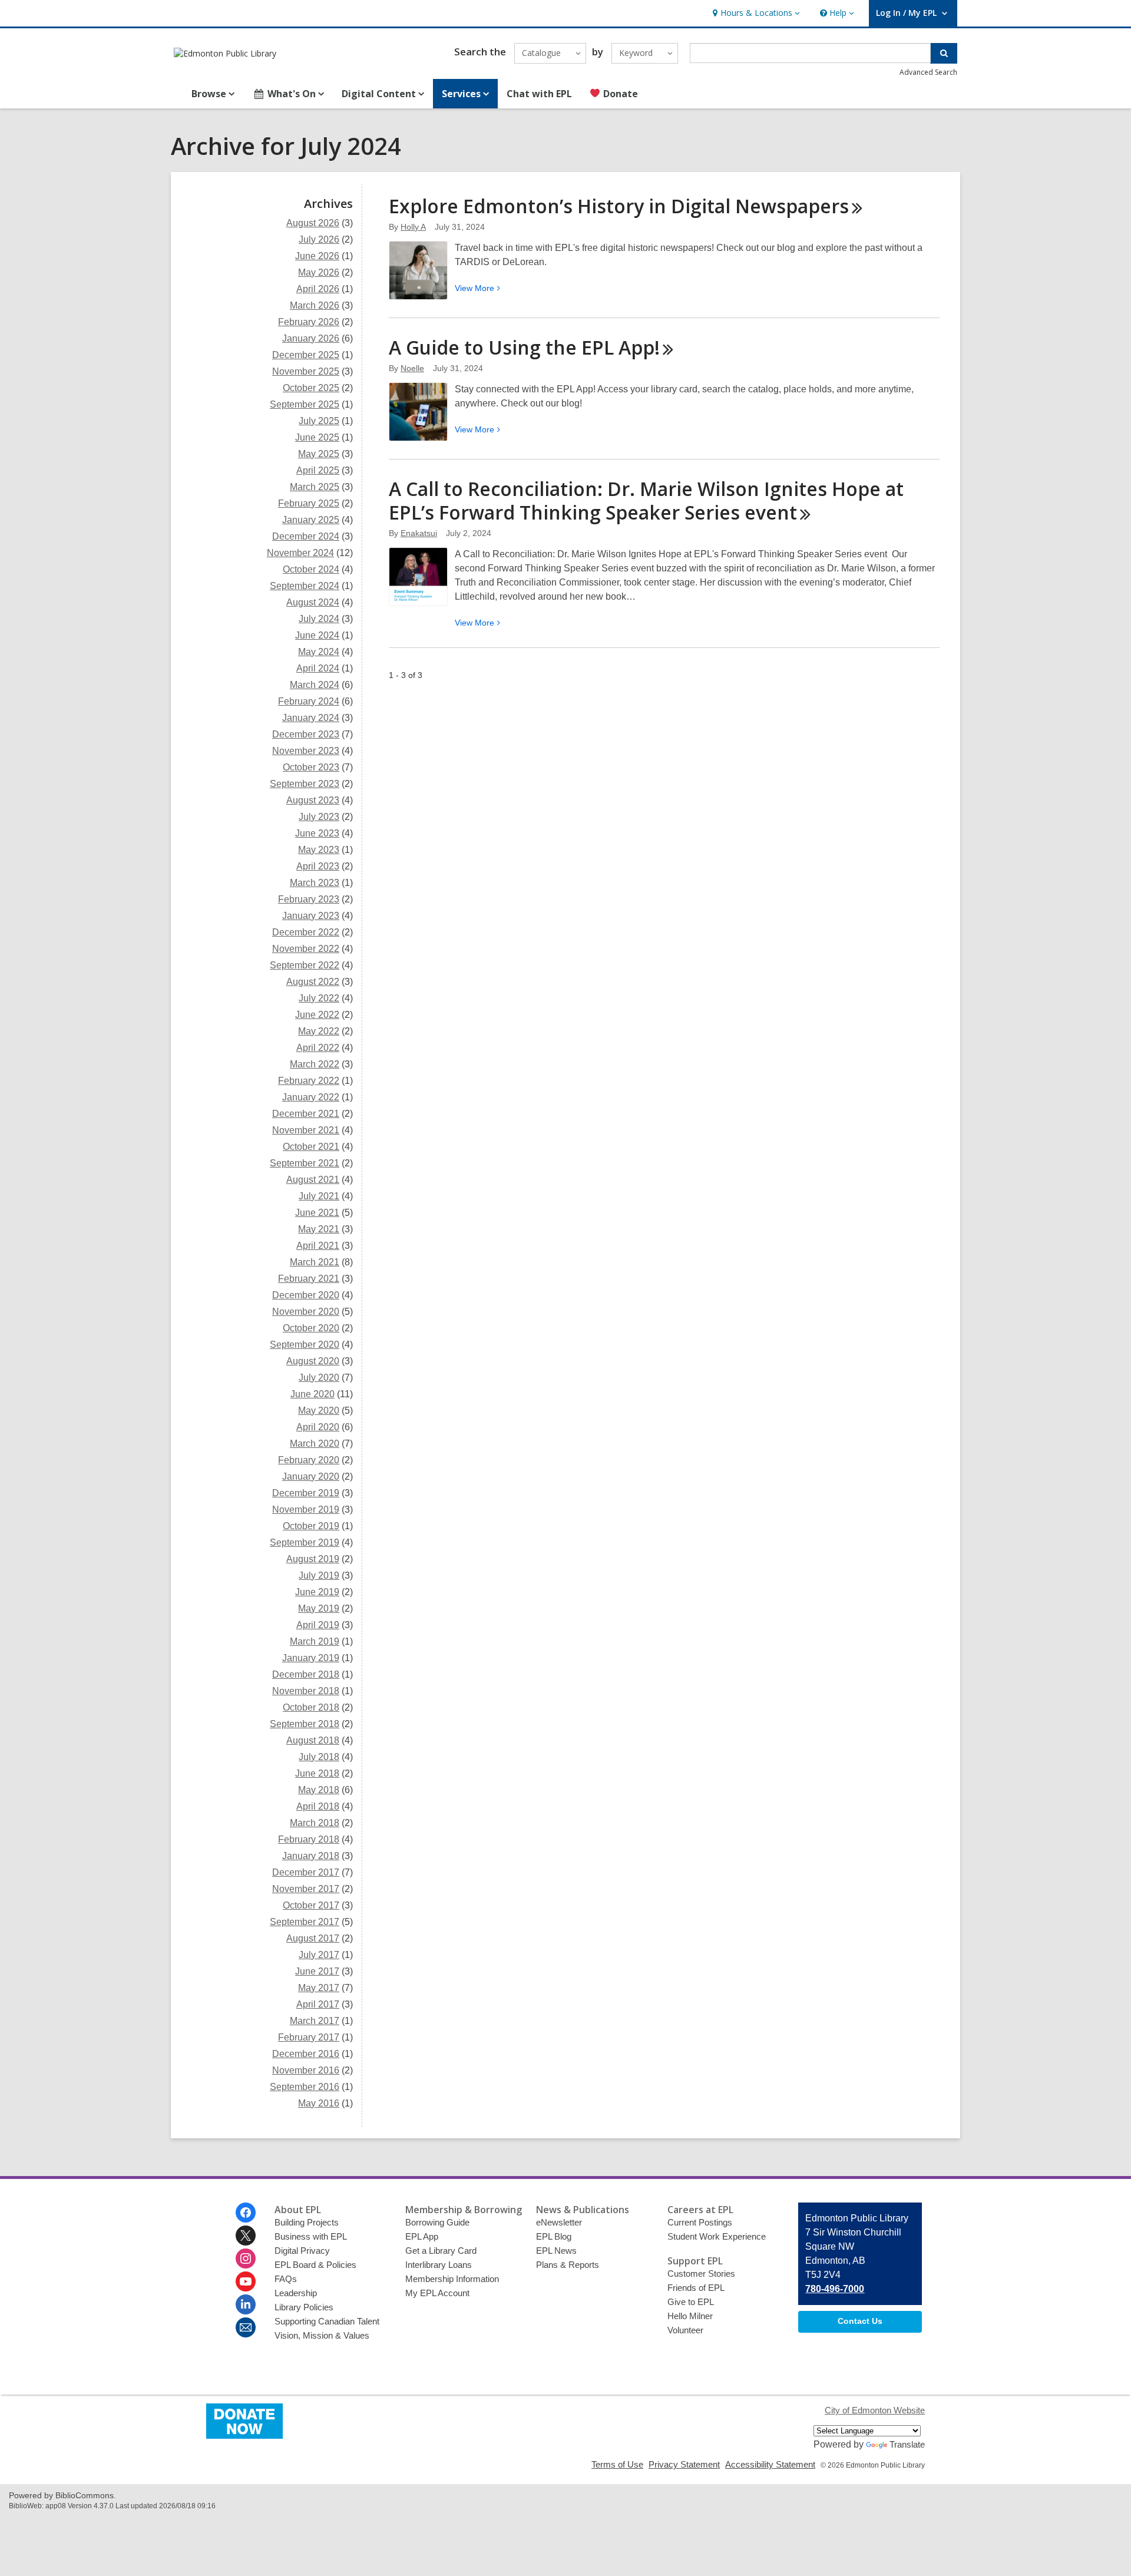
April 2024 (318, 668)
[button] (755, 13)
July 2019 (319, 1575)
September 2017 (305, 1922)
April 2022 (318, 1048)
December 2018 (306, 1674)
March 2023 (315, 883)
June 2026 (317, 256)
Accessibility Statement (770, 2464)
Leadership (296, 2293)
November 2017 (306, 1889)
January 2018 (311, 1856)
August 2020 (313, 1361)
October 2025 (311, 388)
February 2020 (309, 1460)
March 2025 (315, 487)
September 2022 (305, 965)
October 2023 (311, 767)
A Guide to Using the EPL (524, 347)
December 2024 (306, 536)
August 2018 (313, 1740)
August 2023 (313, 800)
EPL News (556, 2251)
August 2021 (313, 1180)
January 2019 (311, 1658)
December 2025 (306, 355)
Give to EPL (691, 2302)
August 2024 (313, 602)
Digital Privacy (302, 2251)
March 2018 (315, 1823)
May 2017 (319, 1988)
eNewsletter (559, 2222)
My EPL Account (437, 2293)
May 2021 (319, 1229)
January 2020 (311, 1477)
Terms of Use (617, 2464)
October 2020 (311, 1328)
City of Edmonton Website (875, 2410)
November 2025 (306, 371)
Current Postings (700, 2222)
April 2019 (318, 1625)
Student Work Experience (717, 2236)
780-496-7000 (835, 2289)
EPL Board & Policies (315, 2265)
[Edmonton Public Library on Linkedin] (246, 2304)
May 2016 (319, 2103)
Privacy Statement (684, 2464)
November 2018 (306, 1691)
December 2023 (306, 734)
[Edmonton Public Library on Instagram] (246, 2258)
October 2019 (311, 1526)
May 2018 (319, 1790)
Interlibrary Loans (439, 2265)
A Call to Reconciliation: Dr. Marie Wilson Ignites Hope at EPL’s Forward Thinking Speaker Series (646, 500)
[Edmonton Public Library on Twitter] (246, 2236)
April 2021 (318, 1246)
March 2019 (315, 1641)
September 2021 (305, 1163)
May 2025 (319, 454)
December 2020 (306, 1295)
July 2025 (319, 421)
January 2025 (311, 520)
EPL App (422, 2236)
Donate (619, 94)
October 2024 (311, 569)
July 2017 (319, 1955)
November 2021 (306, 1130)
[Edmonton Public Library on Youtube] (246, 2281)
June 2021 (317, 1213)
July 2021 (319, 1196)
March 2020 (315, 1444)
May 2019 (319, 1608)
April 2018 (318, 1806)
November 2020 (306, 1312)
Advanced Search (928, 72)
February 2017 (309, 2037)
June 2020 (312, 1394)
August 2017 (313, 1938)
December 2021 (306, 1114)
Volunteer (685, 2330)
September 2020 (305, 1345)
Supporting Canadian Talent (327, 2321)
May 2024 (319, 652)
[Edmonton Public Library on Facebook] (246, 2213)
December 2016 (306, 2054)
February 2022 (309, 1081)
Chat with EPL (539, 94)
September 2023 (305, 784)
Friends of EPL (696, 2288)
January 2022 (311, 1097)
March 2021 (315, 1262)
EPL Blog (554, 2236)
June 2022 (317, 1015)
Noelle (412, 368)
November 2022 (306, 949)
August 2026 (313, 223)
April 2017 (318, 2004)
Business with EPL (311, 2236)
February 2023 (309, 899)
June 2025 (317, 437)
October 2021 (311, 1147)
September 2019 (305, 1542)
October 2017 (311, 1905)
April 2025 (318, 470)
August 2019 (313, 1559)
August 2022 (313, 982)
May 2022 (319, 1031)
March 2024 (315, 685)
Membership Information (452, 2279)
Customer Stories (701, 2274)
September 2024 (305, 586)
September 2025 (305, 404)
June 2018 (317, 1773)
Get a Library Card (441, 2251)
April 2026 (318, 289)
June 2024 (317, 635)
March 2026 (315, 305)
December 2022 (306, 932)
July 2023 (319, 817)
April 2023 (318, 866)
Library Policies (304, 2307)
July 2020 (319, 1378)
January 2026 (311, 338)
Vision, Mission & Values (322, 2335)
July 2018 (319, 1757)
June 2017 (317, 1971)
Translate (907, 2444)
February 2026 (309, 322)
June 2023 (317, 833)
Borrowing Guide (437, 2222)
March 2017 (315, 2021)
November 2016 (306, 2070)
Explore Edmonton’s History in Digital (619, 206)
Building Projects (307, 2222)
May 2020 (319, 1411)
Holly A (413, 227)
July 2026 (319, 239)
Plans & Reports (568, 2265)
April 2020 (318, 1427)
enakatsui (419, 533)
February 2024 (309, 701)
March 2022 (315, 1064)
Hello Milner (690, 2316)
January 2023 (311, 916)
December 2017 (306, 1872)
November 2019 (306, 1509)
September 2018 (305, 1724)
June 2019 (317, 1592)
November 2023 (306, 751)
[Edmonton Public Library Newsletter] (246, 2327)
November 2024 (300, 553)
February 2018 (309, 1839)
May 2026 (319, 272)
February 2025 (309, 503)
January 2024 (311, 718)
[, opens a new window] (244, 2436)
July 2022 (319, 998)
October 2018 (311, 1707)
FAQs (286, 2279)
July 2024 (319, 619)
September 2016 (305, 2087)
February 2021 (309, 1279)
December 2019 (306, 1493)
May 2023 (319, 850)
